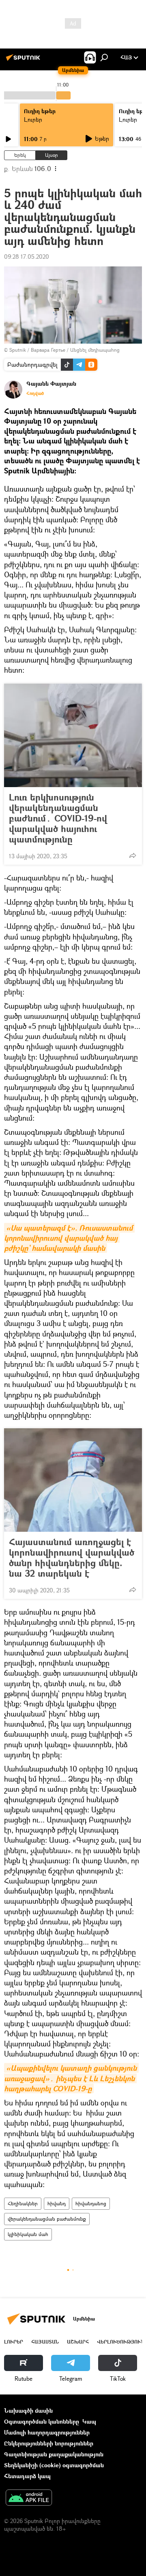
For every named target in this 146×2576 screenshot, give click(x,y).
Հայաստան (45, 2342)
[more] (133, 855)
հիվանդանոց (91, 2203)
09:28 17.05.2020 (27, 257)
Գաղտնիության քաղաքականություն (54, 2454)
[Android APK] (29, 2498)
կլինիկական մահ (28, 2234)
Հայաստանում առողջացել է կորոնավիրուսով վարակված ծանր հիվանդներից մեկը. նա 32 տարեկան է (72, 1558)
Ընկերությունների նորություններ (49, 2443)
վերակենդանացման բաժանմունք (47, 2219)
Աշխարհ (78, 2342)
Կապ (89, 2421)
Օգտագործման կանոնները (42, 2421)
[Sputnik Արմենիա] (24, 60)
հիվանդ (57, 2203)
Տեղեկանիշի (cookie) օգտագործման (54, 2465)
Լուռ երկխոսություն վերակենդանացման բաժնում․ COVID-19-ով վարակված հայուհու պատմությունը (58, 818)
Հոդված (35, 393)
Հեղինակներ (23, 2203)
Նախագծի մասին (28, 2410)
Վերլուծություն (121, 2342)
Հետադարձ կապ (27, 2476)
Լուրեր (33, 119)
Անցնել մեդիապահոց (95, 350)
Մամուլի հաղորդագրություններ (47, 2432)
